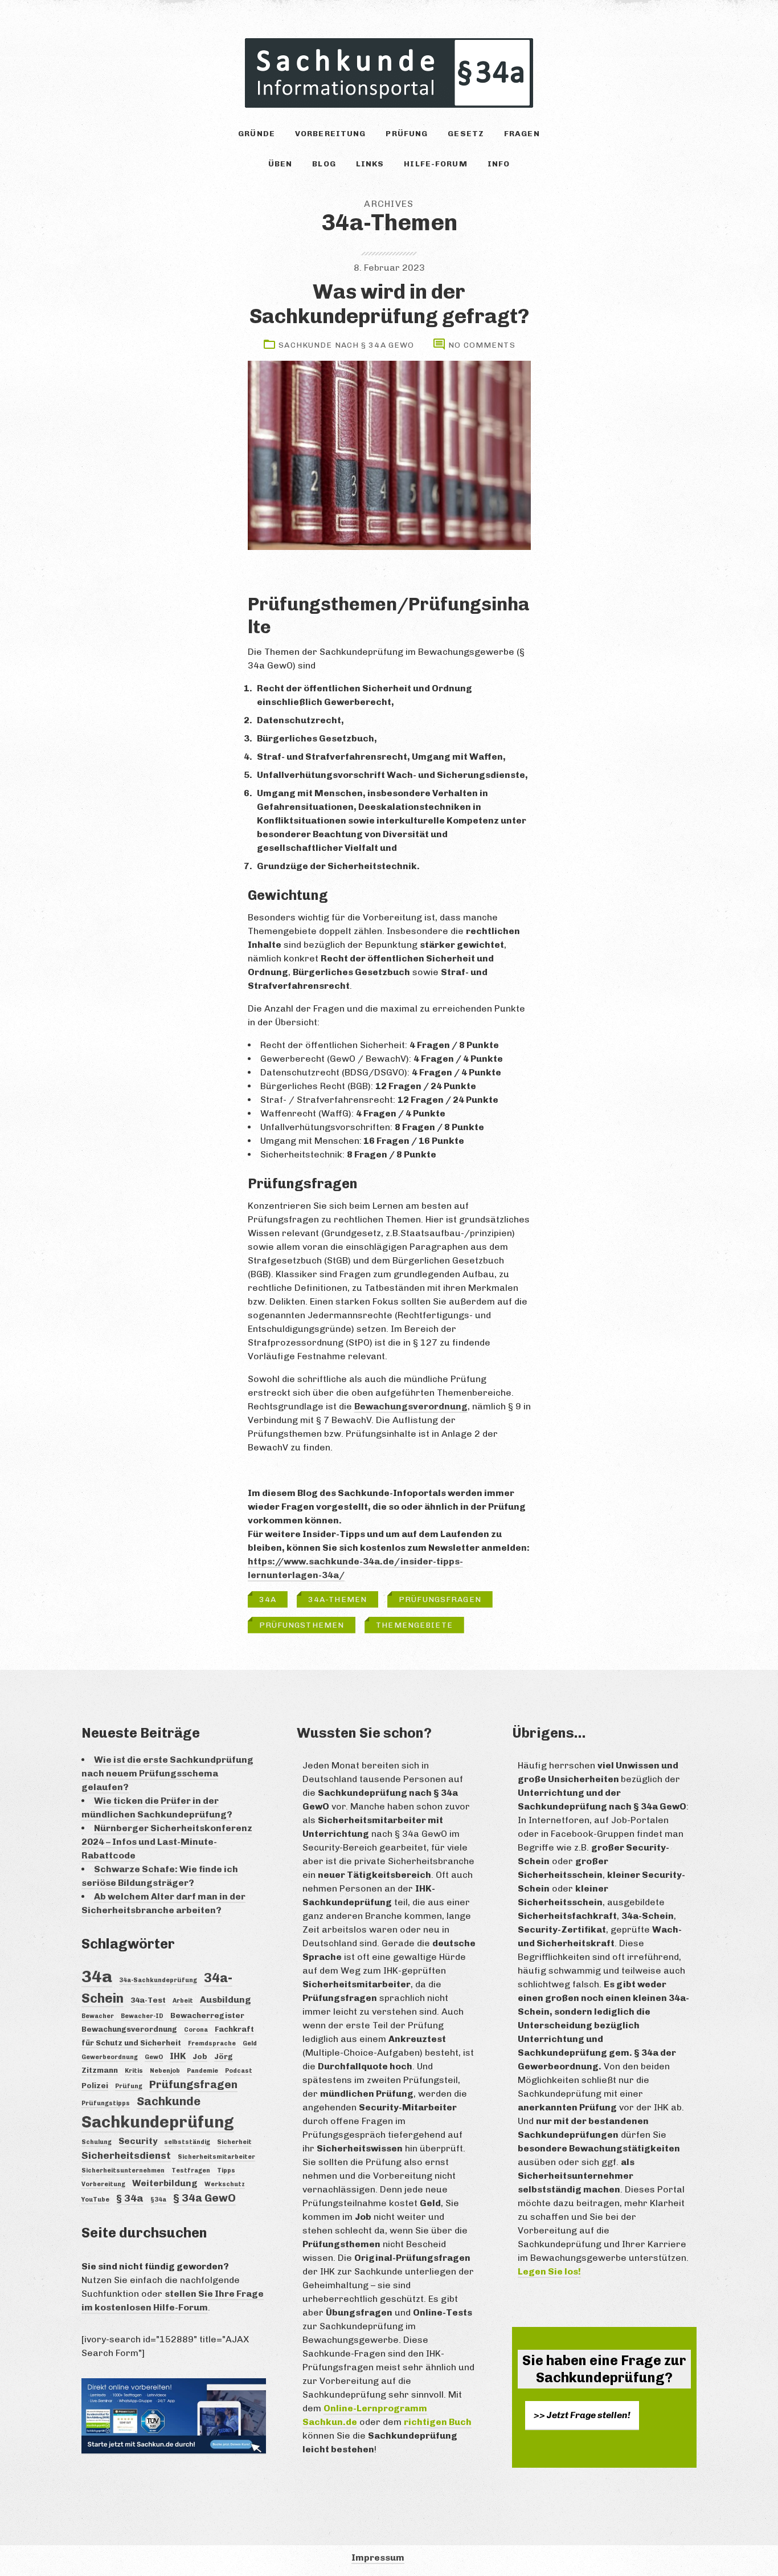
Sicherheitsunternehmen (123, 2171)
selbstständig (187, 2142)
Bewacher (98, 2016)
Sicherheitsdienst (126, 2155)
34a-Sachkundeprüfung (158, 1980)
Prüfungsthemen (302, 1625)
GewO (154, 2057)
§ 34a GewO (204, 2198)
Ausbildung (226, 2000)
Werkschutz (225, 2184)
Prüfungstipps (106, 2103)
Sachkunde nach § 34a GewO (346, 345)
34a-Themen (337, 1599)
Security (138, 2141)
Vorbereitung (330, 134)
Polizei (95, 2085)
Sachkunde (169, 2101)
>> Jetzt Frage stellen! (582, 2415)
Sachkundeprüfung (158, 2122)
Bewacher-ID (142, 2016)
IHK (178, 2056)
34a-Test (148, 2000)
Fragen (522, 134)
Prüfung (407, 134)
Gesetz (466, 134)
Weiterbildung (165, 2183)
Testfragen (191, 2171)
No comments (482, 345)
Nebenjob (165, 2071)
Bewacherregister (207, 2015)
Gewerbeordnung (110, 2057)
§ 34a (130, 2198)
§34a (158, 2200)
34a (268, 1599)
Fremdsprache (212, 2043)
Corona (196, 2030)
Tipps (226, 2171)
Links (370, 164)
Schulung (97, 2142)
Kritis (134, 2071)
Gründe (257, 134)
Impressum (378, 2557)
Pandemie (202, 2071)
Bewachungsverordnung (411, 1406)
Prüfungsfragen (440, 1599)
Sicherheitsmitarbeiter (216, 2157)
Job (200, 2056)
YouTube (95, 2200)
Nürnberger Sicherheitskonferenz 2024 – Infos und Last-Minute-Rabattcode (167, 1842)
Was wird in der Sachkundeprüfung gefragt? (389, 304)
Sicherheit (234, 2142)
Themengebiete (414, 1625)
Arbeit (183, 2001)
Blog (324, 164)
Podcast (239, 2071)
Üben (280, 164)
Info (499, 164)
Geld (250, 2043)
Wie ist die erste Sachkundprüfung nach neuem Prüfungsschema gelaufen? (167, 1773)
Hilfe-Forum (435, 164)
